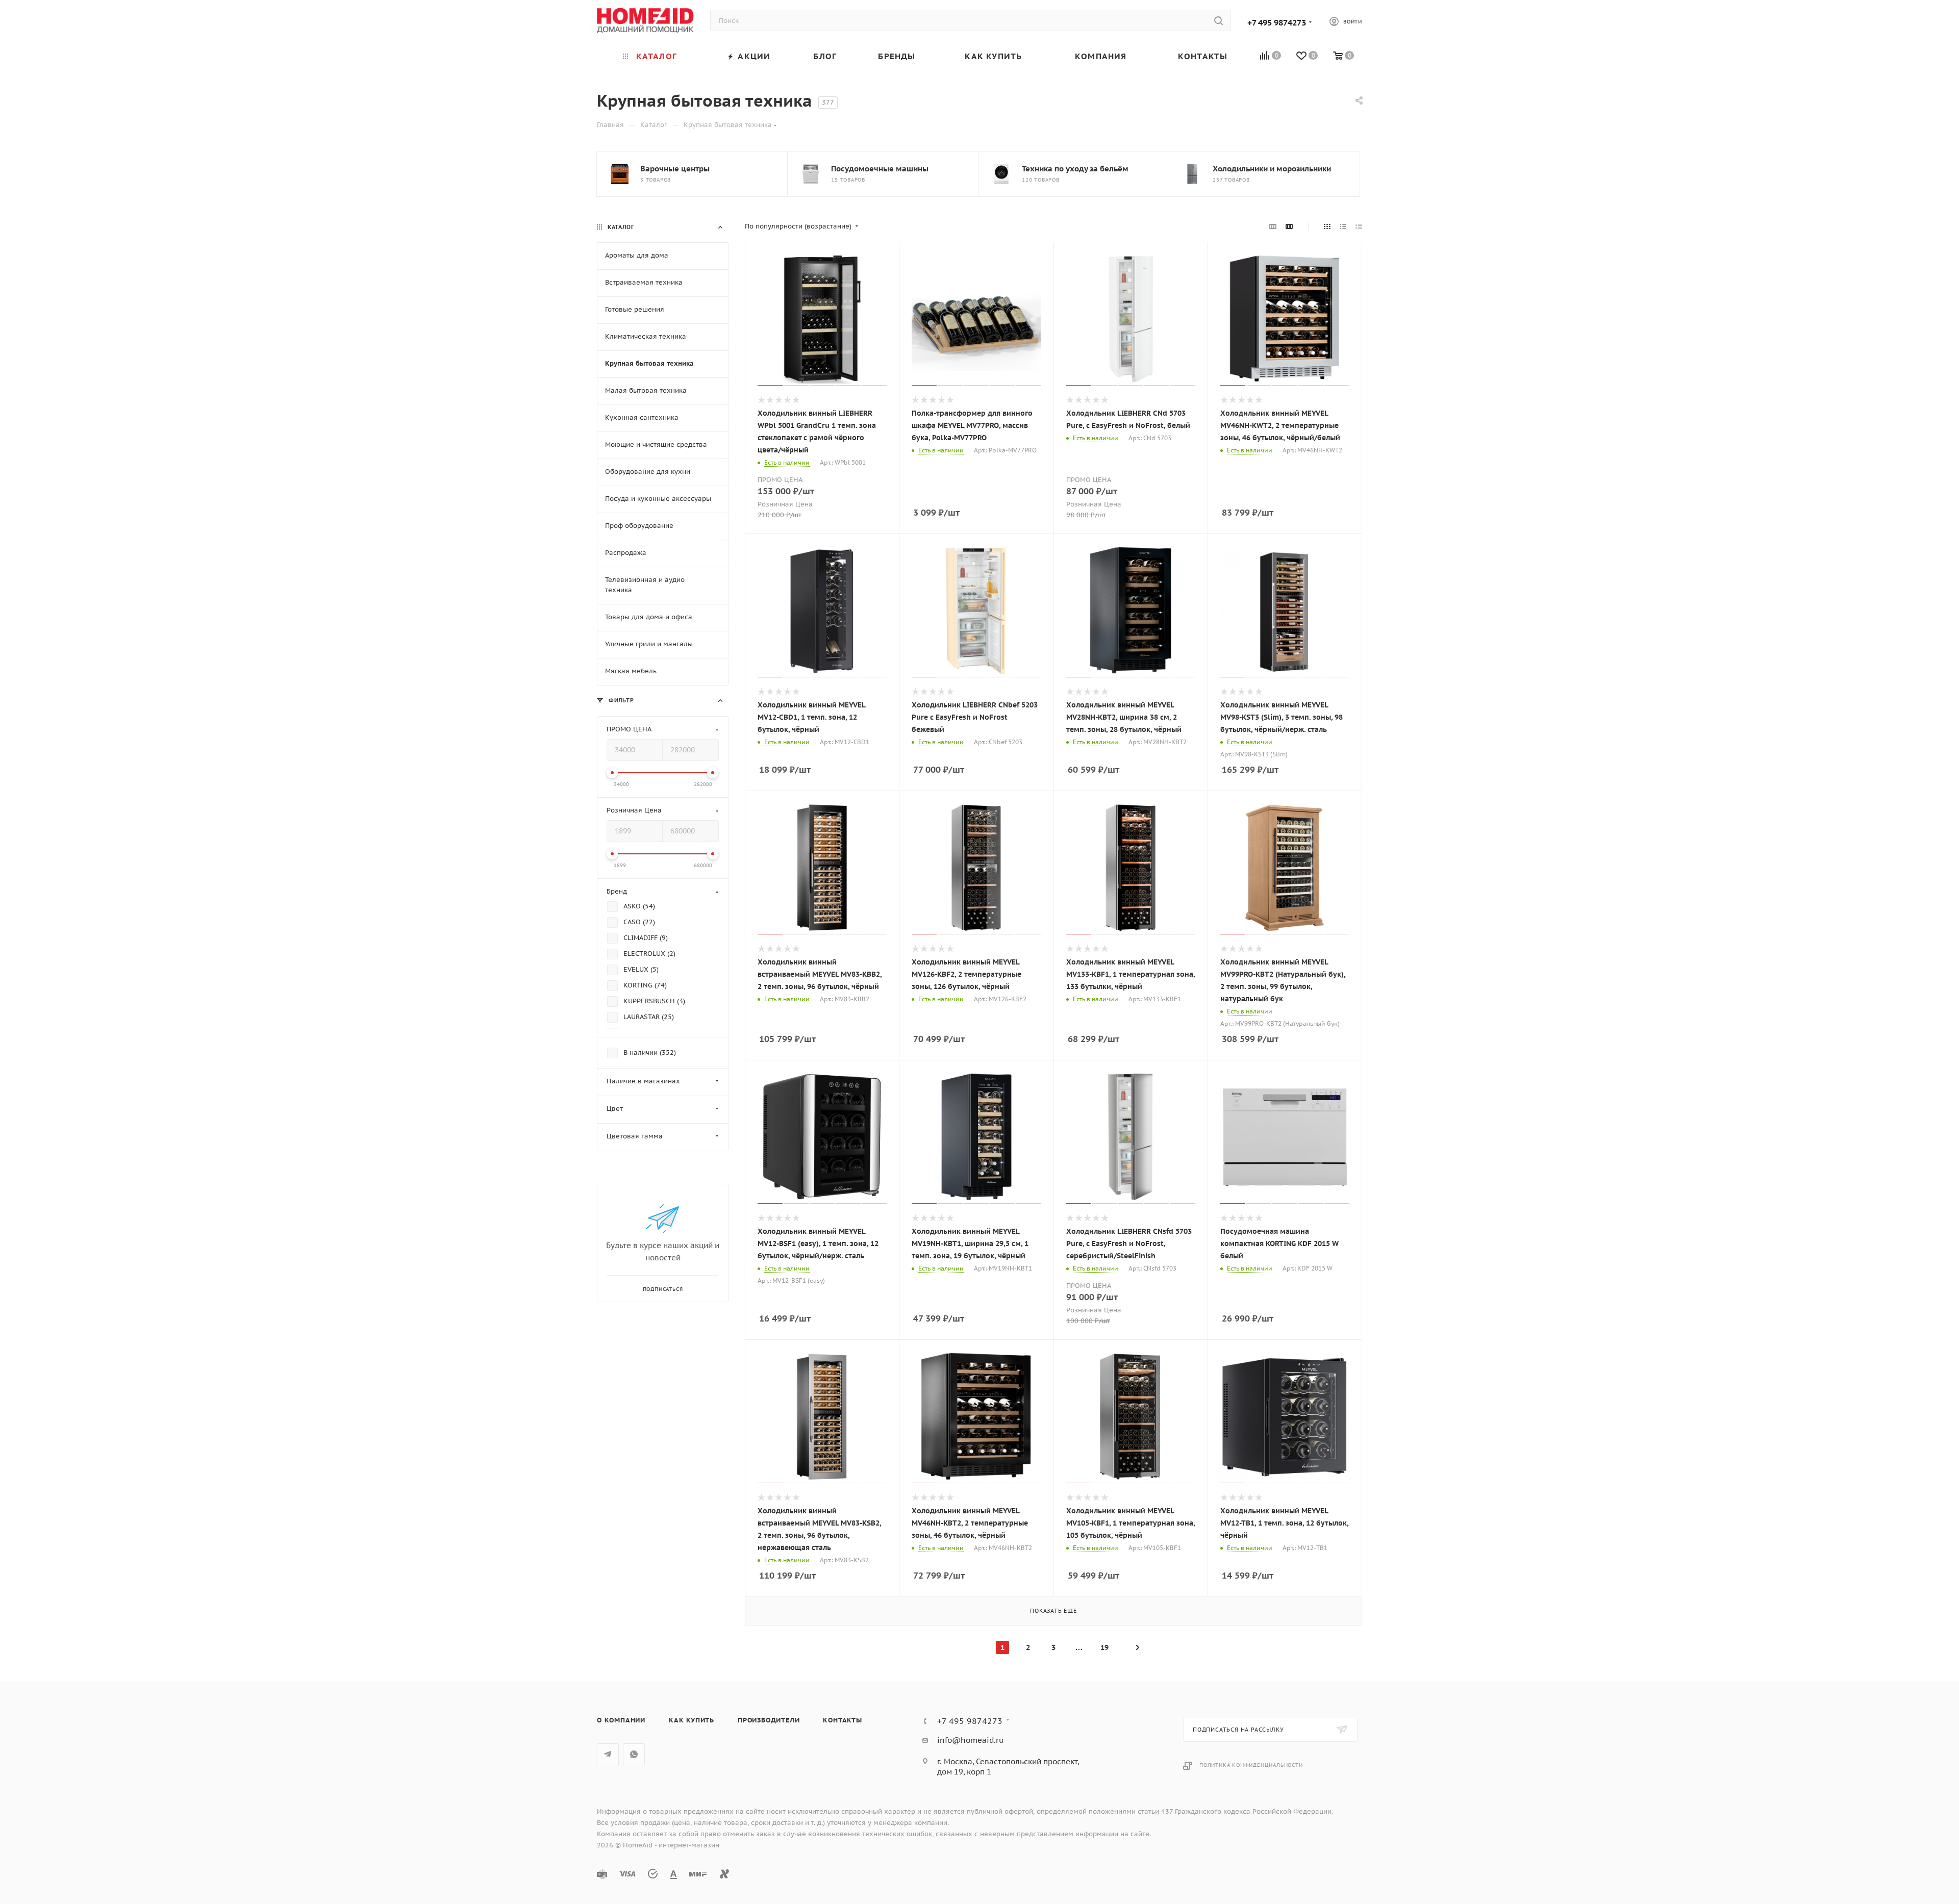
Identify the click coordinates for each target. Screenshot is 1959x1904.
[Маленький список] (1273, 226)
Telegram (608, 1754)
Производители (769, 1720)
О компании (621, 1720)
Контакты (842, 1720)
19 (1104, 1647)
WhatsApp (634, 1754)
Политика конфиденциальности (1251, 1765)
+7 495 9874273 (1277, 22)
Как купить (692, 1720)
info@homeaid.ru (971, 1740)
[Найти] (1219, 20)
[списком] (1343, 226)
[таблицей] (1359, 226)
